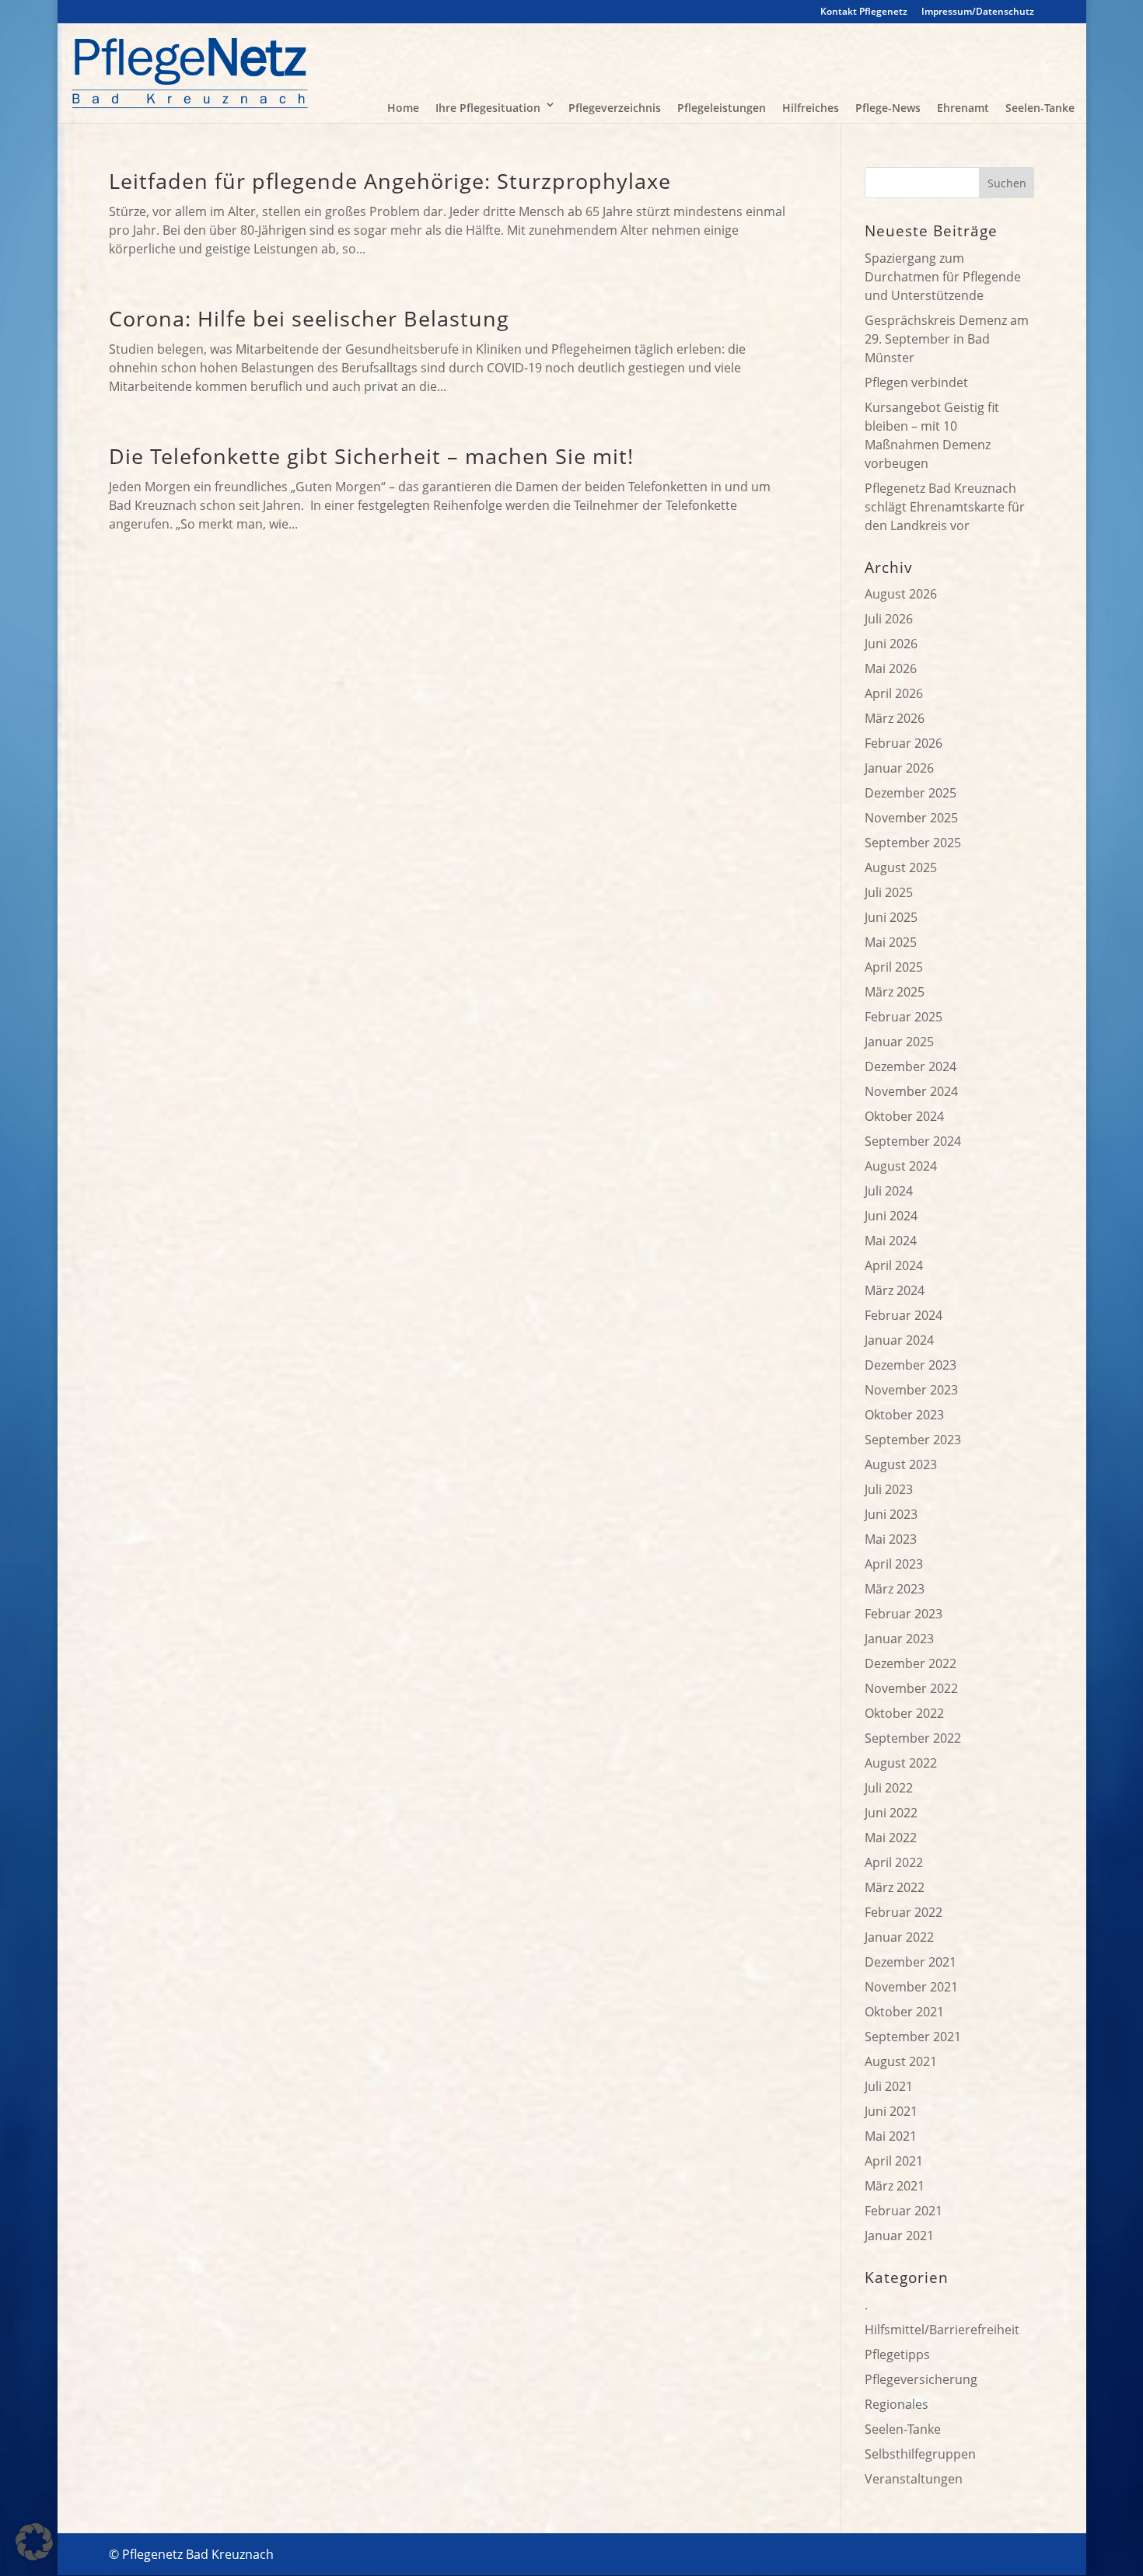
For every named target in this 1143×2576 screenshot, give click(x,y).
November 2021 (911, 1987)
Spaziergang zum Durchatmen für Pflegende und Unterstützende (943, 277)
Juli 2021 (889, 2086)
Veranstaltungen (914, 2479)
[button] (34, 2542)
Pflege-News (888, 108)
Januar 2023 (899, 1639)
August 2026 (901, 594)
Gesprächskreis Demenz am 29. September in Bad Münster (947, 339)
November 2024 (911, 1091)
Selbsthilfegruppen (920, 2454)
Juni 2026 (891, 644)
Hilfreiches (811, 108)
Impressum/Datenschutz (978, 12)
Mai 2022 (891, 1838)
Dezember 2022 (911, 1663)
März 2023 (895, 1589)
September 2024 (913, 1141)
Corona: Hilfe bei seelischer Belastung (309, 318)
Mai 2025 (891, 942)
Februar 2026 (904, 743)
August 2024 (901, 1166)
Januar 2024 (899, 1340)
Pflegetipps (897, 2354)
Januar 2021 (899, 2236)
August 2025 (901, 867)
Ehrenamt (963, 108)
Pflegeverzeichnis (615, 108)
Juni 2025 (891, 917)
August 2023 (901, 1464)
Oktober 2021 (904, 2012)
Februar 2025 (904, 1017)
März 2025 (895, 992)
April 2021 (894, 2161)
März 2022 (895, 1887)
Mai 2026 (891, 668)
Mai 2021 (891, 2136)
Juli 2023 (889, 1489)
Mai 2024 (891, 1241)
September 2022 (913, 1738)
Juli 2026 (889, 619)
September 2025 (913, 843)
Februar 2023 (904, 1614)
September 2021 (913, 2037)
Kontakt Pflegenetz (864, 12)
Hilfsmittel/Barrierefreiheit (942, 2330)
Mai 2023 (891, 1539)
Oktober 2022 (904, 1713)
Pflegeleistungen (722, 108)
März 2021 (895, 2186)
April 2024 (894, 1265)
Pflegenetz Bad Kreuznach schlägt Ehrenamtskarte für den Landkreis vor (945, 507)
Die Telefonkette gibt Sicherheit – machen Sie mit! (371, 456)
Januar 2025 (899, 1042)
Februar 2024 (904, 1315)
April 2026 (894, 693)
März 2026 (895, 718)
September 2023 (913, 1440)
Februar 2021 (904, 2211)
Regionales (897, 2404)
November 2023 (911, 1390)
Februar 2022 (904, 1912)
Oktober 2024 (904, 1116)
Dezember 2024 (911, 1066)
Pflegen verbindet (916, 382)
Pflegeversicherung (921, 2379)
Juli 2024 (889, 1191)
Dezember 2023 (911, 1365)
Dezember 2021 (911, 1962)
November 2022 (911, 1688)
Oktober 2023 (904, 1415)
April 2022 (894, 1862)
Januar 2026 (899, 768)
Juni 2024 (891, 1216)
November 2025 (911, 818)
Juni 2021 (891, 2111)
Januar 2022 (899, 1937)
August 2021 (901, 2061)
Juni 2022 (891, 1813)
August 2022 (901, 1763)
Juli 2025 (889, 892)
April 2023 (894, 1564)
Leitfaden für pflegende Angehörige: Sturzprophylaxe (390, 181)
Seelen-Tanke (1040, 108)
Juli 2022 (889, 1788)
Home (403, 108)
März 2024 (895, 1290)
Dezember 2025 (911, 793)
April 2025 (894, 967)
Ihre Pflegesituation (488, 108)
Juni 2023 (891, 1514)
